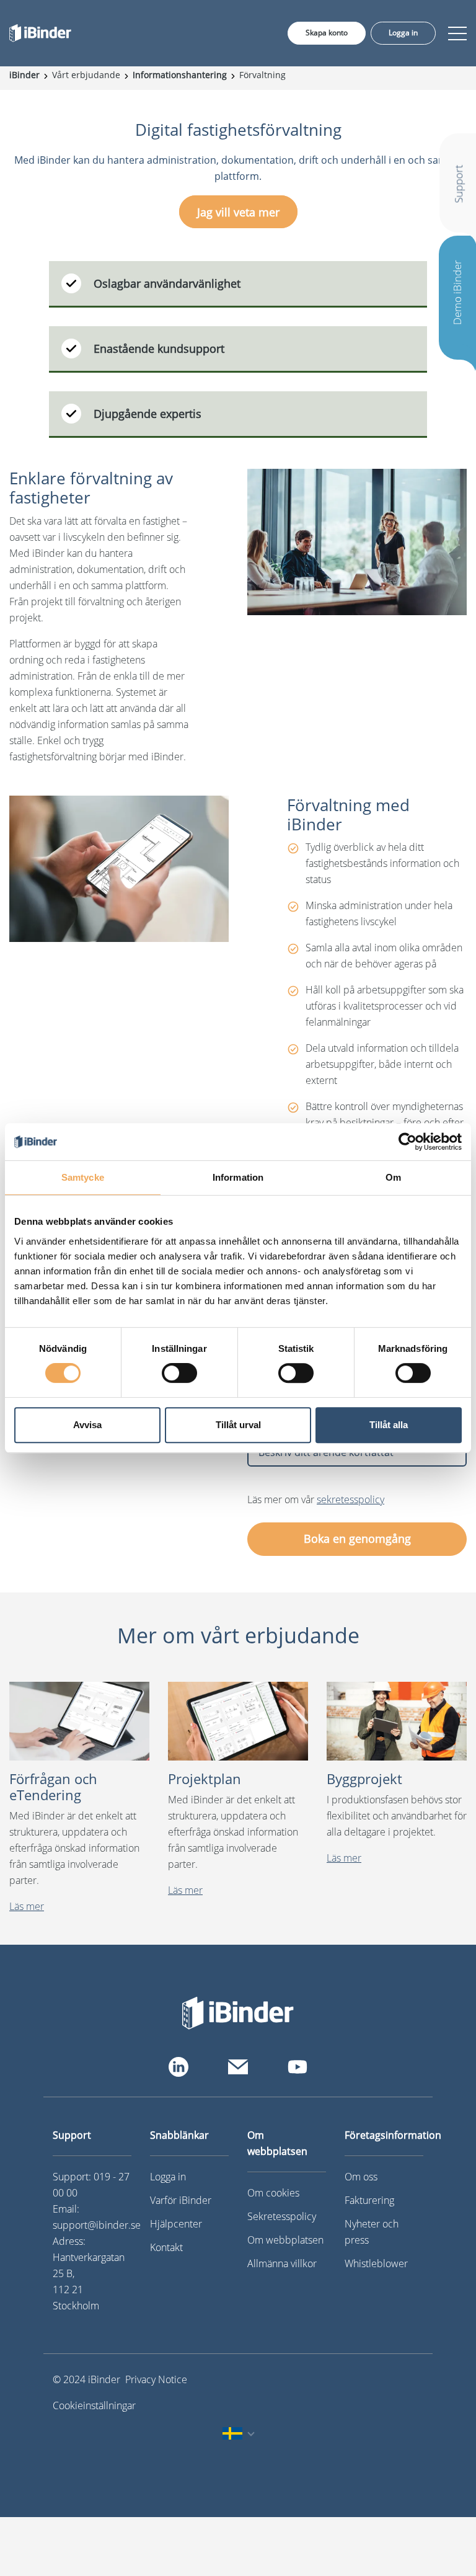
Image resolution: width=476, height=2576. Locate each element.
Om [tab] (393, 1177)
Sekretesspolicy (282, 2216)
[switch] (179, 1373)
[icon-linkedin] (178, 2067)
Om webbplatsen (285, 2240)
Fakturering (369, 2200)
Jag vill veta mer (238, 211)
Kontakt (166, 2247)
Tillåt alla (389, 1425)
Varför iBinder (181, 2200)
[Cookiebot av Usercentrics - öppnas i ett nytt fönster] (408, 1142)
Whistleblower (376, 2263)
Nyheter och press (372, 2232)
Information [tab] (238, 1177)
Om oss (361, 2177)
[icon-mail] (238, 2067)
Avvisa (87, 1425)
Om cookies (273, 2193)
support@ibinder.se (97, 2225)
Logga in (403, 33)
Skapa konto (327, 33)
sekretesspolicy (350, 1499)
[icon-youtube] (297, 2067)
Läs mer (27, 1906)
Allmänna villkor (282, 2263)
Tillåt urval (238, 1425)
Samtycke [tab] (83, 1177)
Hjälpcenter (176, 2224)
